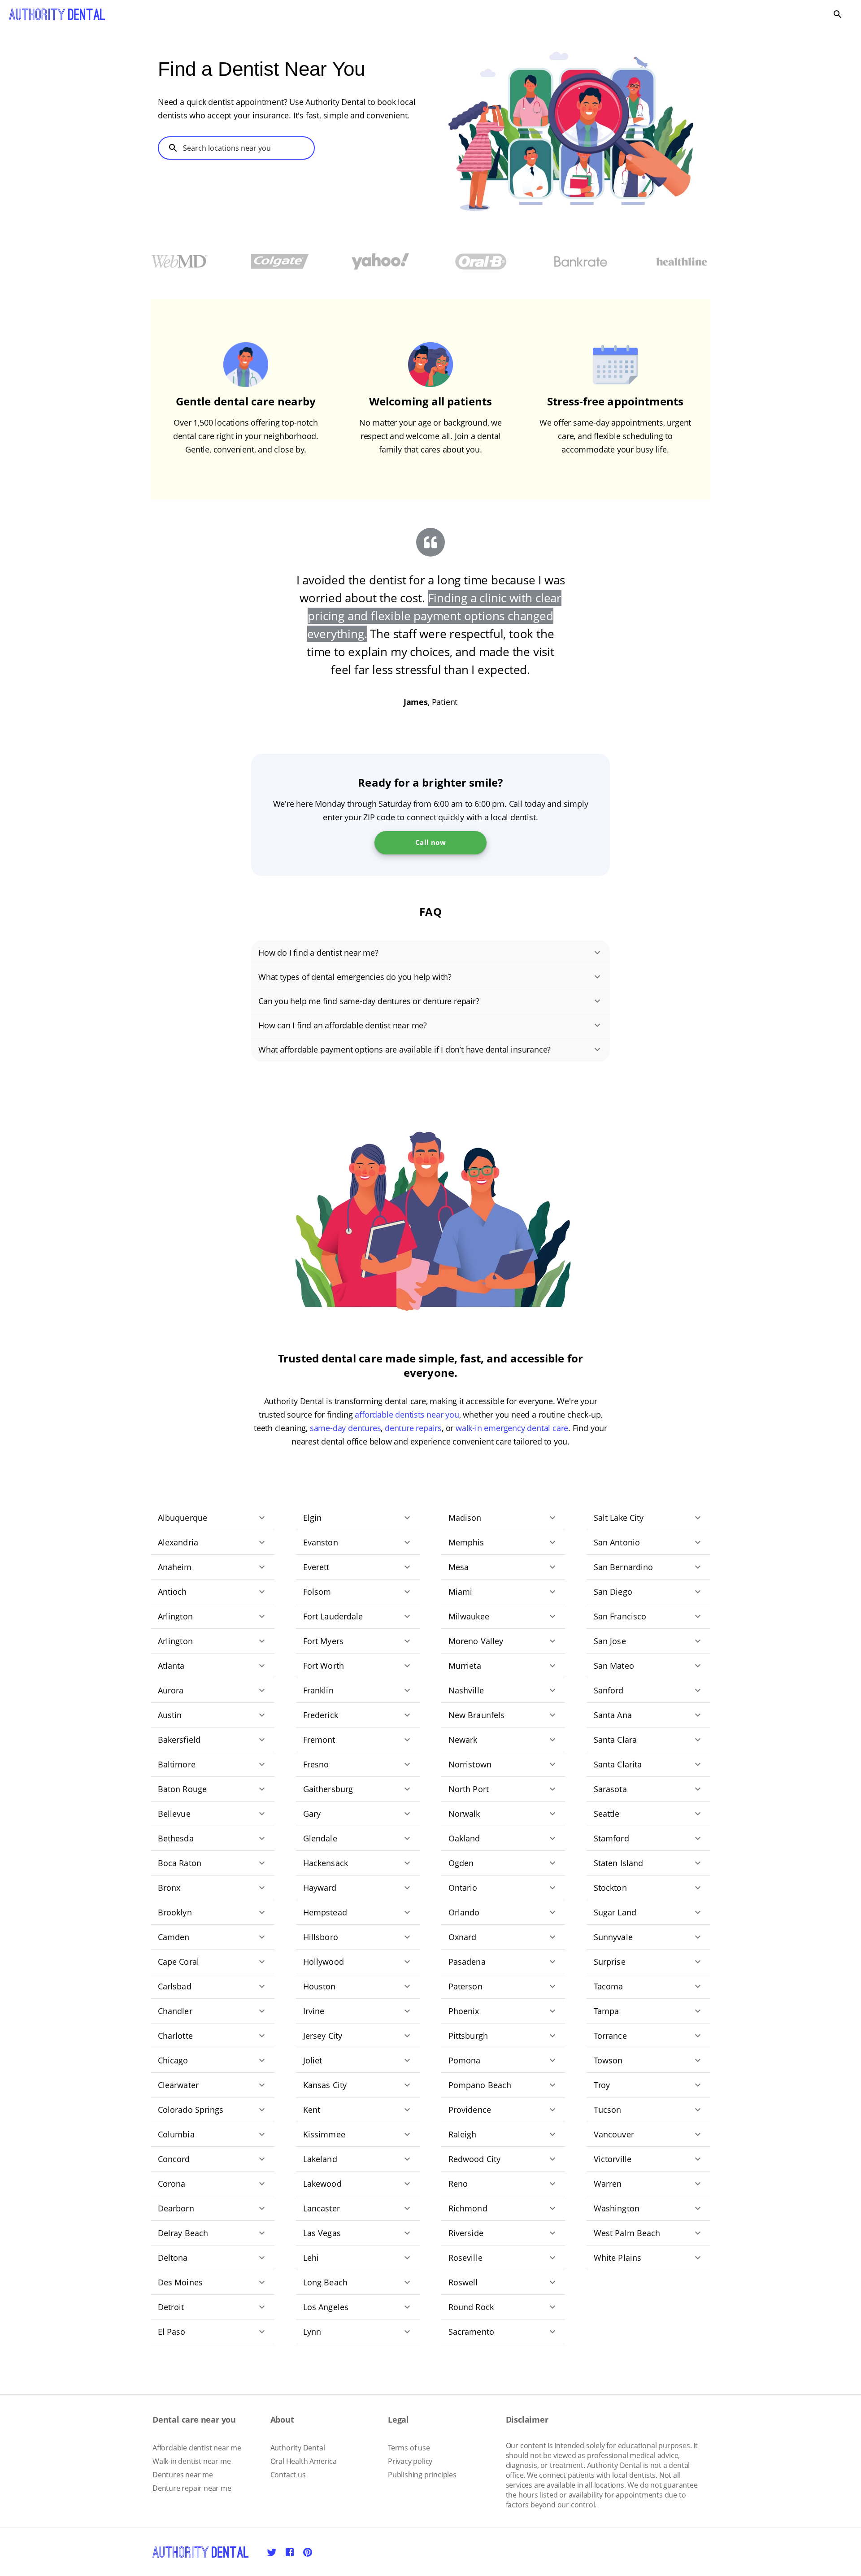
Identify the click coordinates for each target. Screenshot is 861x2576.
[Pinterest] (308, 2552)
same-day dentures (346, 1428)
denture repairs (413, 1428)
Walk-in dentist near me (191, 2461)
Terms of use (409, 2448)
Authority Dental (298, 2448)
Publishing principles (422, 2475)
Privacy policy (410, 2461)
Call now (430, 842)
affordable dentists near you (407, 1414)
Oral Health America (304, 2461)
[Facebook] (290, 2552)
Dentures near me (183, 2475)
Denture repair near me (192, 2488)
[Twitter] (272, 2552)
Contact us (288, 2475)
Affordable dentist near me (197, 2448)
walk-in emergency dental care (512, 1428)
